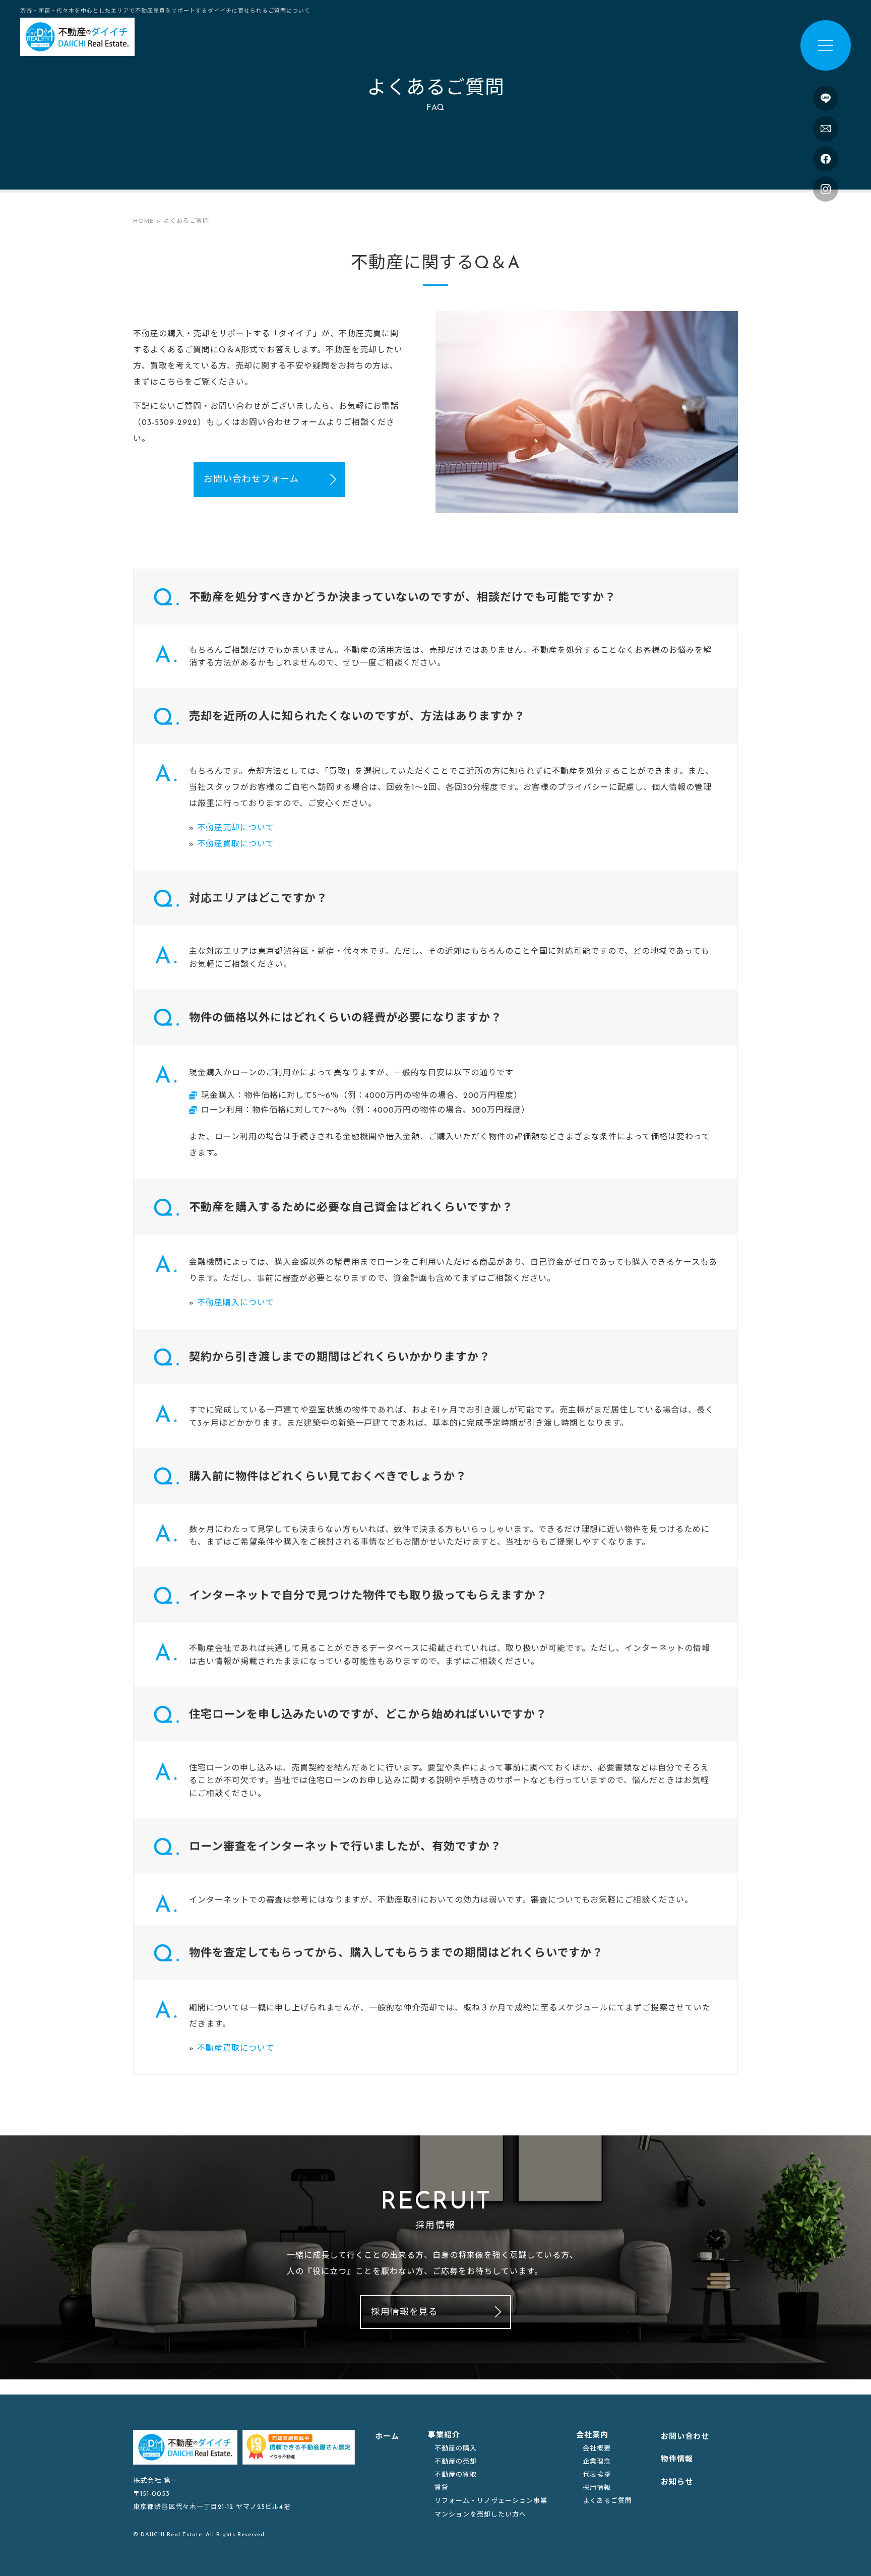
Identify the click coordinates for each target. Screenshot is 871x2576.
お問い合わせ (685, 2437)
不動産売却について (236, 828)
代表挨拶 (597, 2475)
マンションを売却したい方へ (480, 2515)
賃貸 (442, 2488)
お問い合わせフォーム (251, 480)
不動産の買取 (456, 2475)
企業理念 (597, 2462)
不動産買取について (236, 844)
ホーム (387, 2437)
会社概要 (597, 2449)
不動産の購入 (456, 2449)
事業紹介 (444, 2436)
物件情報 (677, 2460)
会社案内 (592, 2436)
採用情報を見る (405, 2313)
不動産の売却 (456, 2462)
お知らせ (677, 2482)
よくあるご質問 (607, 2501)
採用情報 (597, 2488)
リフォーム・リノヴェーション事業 (491, 2501)
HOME (143, 221)
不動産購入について (236, 1303)
